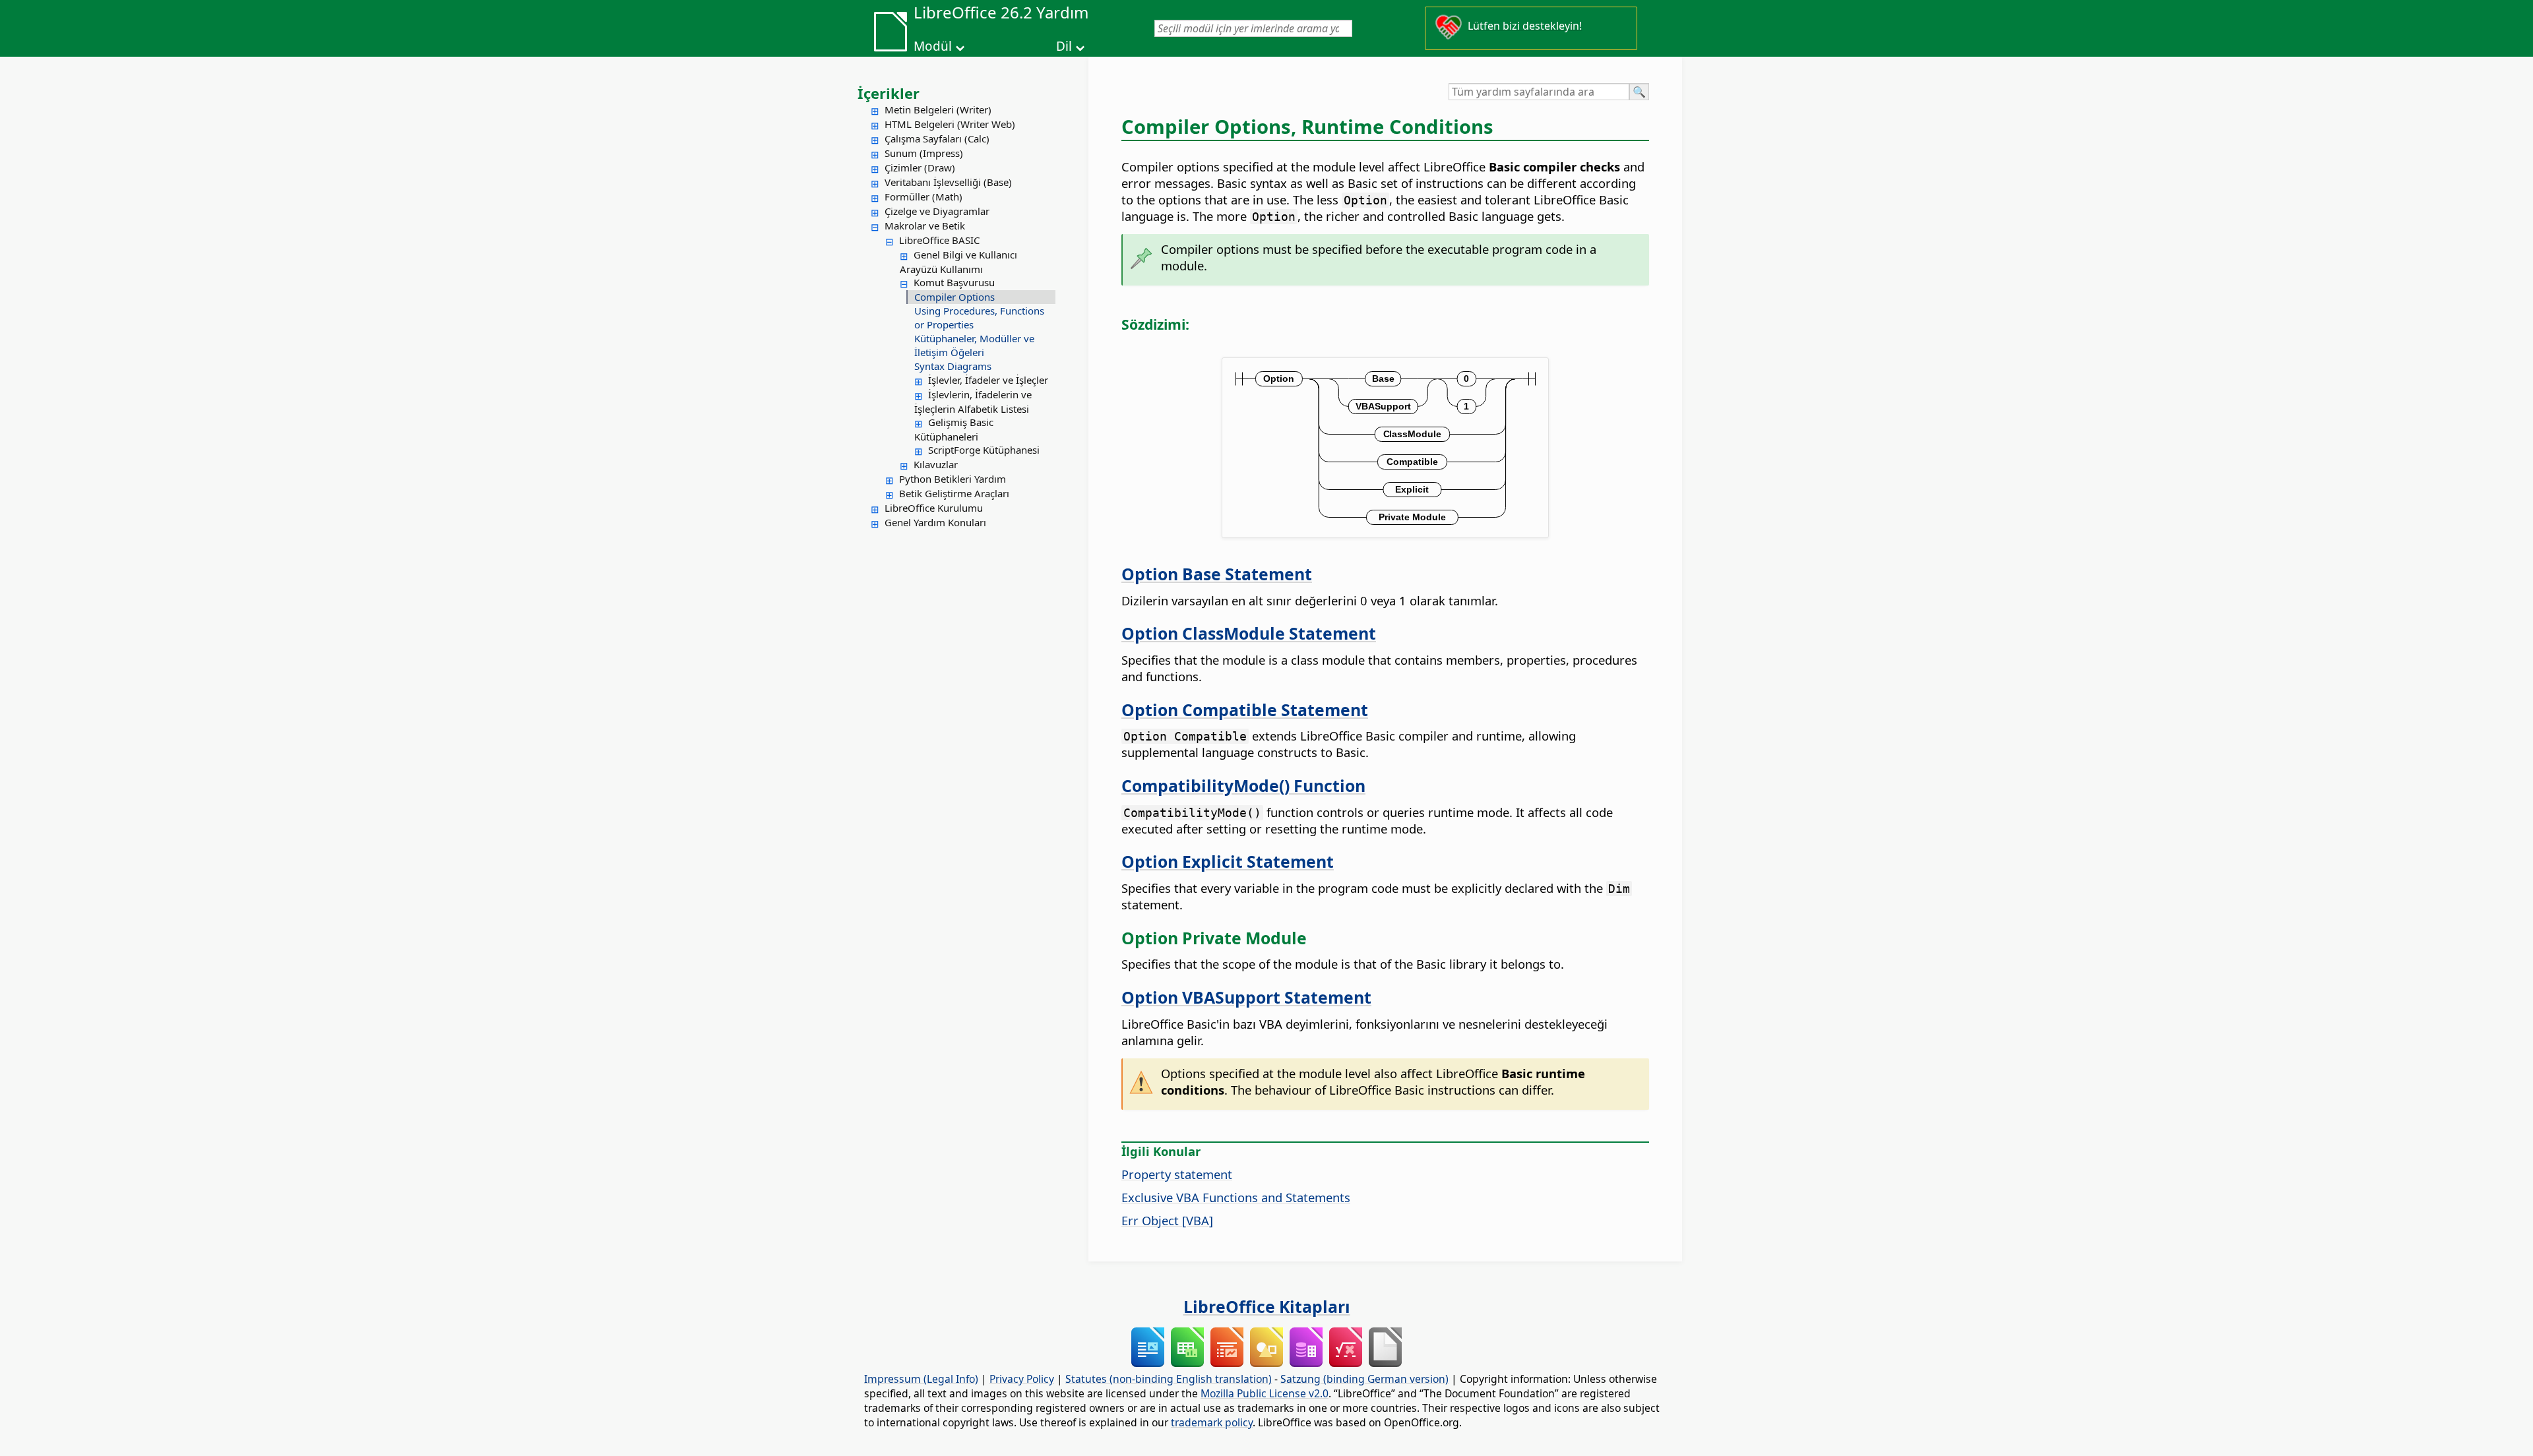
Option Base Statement (1217, 574)
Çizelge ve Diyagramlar (937, 211)
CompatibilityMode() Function (1243, 785)
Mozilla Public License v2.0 (1265, 1393)
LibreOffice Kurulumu (934, 508)
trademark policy (1212, 1422)
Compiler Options (954, 297)
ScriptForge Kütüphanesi (984, 450)
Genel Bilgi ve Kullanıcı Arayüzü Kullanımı (958, 262)
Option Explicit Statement (1228, 861)
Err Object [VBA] (1167, 1220)
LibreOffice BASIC (939, 240)
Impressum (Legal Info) (921, 1379)
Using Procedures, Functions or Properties (979, 318)
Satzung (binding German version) (1364, 1379)
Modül (933, 46)
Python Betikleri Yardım (953, 479)
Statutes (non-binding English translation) (1169, 1379)
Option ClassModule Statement (1249, 633)
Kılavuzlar (936, 464)
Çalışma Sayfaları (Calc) (937, 138)
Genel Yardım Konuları (935, 522)
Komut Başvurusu (954, 282)
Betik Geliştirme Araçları (954, 493)
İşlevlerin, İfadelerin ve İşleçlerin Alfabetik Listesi (973, 402)
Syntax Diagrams (953, 366)
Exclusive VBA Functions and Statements (1236, 1197)
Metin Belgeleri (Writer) (938, 109)
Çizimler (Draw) (920, 167)
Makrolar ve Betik (925, 226)
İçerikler (889, 93)
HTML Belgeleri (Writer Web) (950, 124)
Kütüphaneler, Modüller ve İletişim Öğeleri (974, 345)
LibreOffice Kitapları (1267, 1306)
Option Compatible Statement (1245, 710)
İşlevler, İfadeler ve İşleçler (988, 380)
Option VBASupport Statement (1246, 997)
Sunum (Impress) (924, 153)
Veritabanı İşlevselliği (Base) (948, 182)
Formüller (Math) (923, 197)
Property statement (1177, 1174)
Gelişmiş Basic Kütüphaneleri (954, 429)
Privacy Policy (1022, 1379)
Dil (1064, 46)
